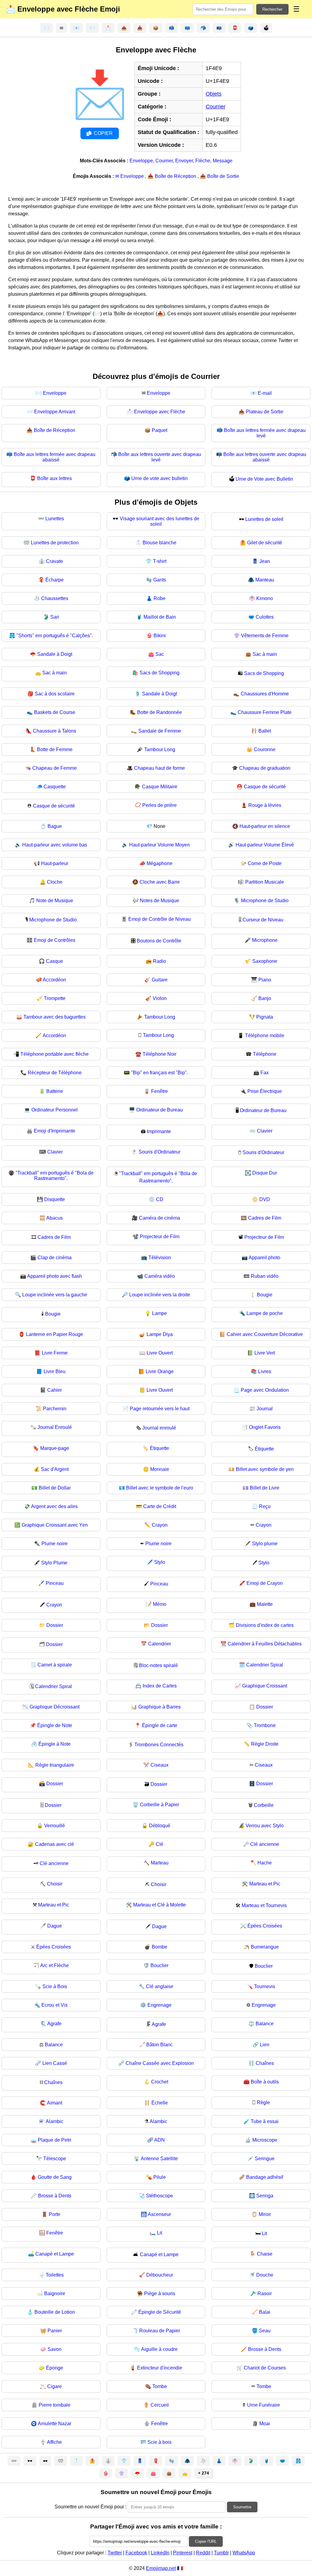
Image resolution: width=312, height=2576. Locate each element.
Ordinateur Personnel (55, 1110)
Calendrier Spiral (265, 1665)
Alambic (55, 2121)
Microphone (265, 940)
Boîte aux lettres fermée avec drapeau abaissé (55, 457)
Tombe (160, 2386)
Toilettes (55, 2275)
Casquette (55, 787)
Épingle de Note (55, 1725)
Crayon (160, 1525)
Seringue (265, 2159)
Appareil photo (264, 1258)
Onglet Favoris (265, 1427)
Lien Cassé (55, 2063)
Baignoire (55, 2293)
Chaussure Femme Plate (265, 712)
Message (223, 161)
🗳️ (251, 28)
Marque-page (55, 1448)
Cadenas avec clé (55, 1844)
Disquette (55, 1199)
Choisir (55, 1884)
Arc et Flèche (55, 1965)
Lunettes (55, 519)
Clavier (265, 1131)
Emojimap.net (161, 2568)
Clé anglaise (160, 1986)
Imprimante (159, 1131)
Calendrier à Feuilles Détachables (265, 1644)
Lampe (160, 1313)
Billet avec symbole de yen (265, 1469)
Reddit (203, 2553)
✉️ (47, 28)
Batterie (55, 1091)
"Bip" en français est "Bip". (160, 1073)
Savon (55, 2349)
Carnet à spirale (55, 1665)
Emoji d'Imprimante (55, 1131)
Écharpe (55, 580)
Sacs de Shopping (160, 673)
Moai (265, 2424)
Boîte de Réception (55, 430)
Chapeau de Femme (55, 768)
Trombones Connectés (159, 1745)
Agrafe (54, 2024)
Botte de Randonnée (160, 712)
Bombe (160, 1947)
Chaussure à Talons (55, 731)
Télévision (160, 1258)
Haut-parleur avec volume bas (55, 845)
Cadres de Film (265, 1218)
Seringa (265, 2196)
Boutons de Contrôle (159, 941)
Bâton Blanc (160, 2045)
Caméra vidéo (160, 1276)
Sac (160, 654)
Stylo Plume (54, 1563)
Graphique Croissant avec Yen (55, 1525)
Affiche (54, 2442)
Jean (265, 561)
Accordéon (54, 980)
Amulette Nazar (55, 2424)
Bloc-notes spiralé (158, 1665)
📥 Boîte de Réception (172, 176)
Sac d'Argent (55, 1469)
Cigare (55, 2386)
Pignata (265, 1017)
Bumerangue (265, 1947)
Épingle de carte (160, 1725)
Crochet (160, 2082)
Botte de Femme (55, 749)
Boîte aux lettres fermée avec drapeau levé (265, 433)
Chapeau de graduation (265, 768)
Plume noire (55, 1544)
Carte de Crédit (160, 1506)
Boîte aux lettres (55, 478)
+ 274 (204, 2473)
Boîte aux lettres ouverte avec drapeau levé (160, 457)
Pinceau (55, 1583)
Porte (55, 2214)
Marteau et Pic (265, 1884)
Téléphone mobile (265, 1035)
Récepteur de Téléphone (55, 1073)
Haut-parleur (55, 863)
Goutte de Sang (55, 2177)
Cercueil (160, 2405)
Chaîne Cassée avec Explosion (160, 2063)
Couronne (265, 749)
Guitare (160, 980)
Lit (160, 2233)
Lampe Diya (160, 1334)
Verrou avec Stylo (265, 1826)
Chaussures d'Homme (265, 694)
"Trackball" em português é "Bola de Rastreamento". (55, 1176)
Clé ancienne (265, 1844)
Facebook (136, 2553)
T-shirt (160, 561)
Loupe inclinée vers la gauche (55, 1295)
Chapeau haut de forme (160, 768)
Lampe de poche (265, 1313)
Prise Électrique (265, 1091)
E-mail (265, 393)
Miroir (265, 2214)
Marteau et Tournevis (264, 1905)
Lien (265, 2045)
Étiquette (160, 1448)
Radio (160, 961)
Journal (265, 1409)
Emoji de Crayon (265, 1583)
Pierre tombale (55, 2405)
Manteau (265, 580)
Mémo (160, 1604)
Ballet (265, 731)
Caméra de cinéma (160, 1218)
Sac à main (265, 654)
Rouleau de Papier (160, 2331)
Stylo (160, 1562)
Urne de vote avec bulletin (160, 478)
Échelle (160, 2103)
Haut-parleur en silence (265, 826)
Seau (265, 2331)
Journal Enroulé (55, 1427)
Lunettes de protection (55, 543)
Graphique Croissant (265, 1686)
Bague (55, 826)
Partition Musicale (265, 882)
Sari (55, 617)
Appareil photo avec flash (55, 1276)
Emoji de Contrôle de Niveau (160, 919)
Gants (160, 580)
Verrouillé (55, 1826)
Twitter (115, 2553)
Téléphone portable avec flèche (55, 1054)
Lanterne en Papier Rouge (55, 1334)
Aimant (55, 2103)
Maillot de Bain (160, 617)
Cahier (55, 1390)
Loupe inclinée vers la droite (160, 1295)
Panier (55, 2331)
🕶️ (30, 2461)
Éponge (55, 2368)
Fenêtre (160, 1091)
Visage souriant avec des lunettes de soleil (160, 521)
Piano (265, 980)
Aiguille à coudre (159, 2349)
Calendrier (160, 1644)
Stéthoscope (160, 2196)
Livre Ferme (55, 1353)
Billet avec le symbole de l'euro (160, 1488)
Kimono (265, 598)
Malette (265, 1604)
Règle (263, 2102)
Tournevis (265, 1986)
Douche (265, 2275)
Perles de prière (160, 805)
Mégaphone (160, 863)
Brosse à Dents (55, 2196)
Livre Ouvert (160, 1353)
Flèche (203, 161)
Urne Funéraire (264, 2405)
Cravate (55, 561)
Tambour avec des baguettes (55, 1017)
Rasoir (265, 2293)
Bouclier (160, 1965)
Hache (265, 1863)
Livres (265, 1371)
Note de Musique (55, 901)
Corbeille (264, 1805)
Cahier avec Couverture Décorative (265, 1334)
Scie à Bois (55, 1986)
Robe (160, 598)
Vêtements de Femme (265, 636)
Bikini (160, 636)
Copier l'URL (206, 2541)
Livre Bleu (55, 1371)
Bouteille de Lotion (55, 2312)
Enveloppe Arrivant (55, 412)
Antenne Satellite (159, 2159)
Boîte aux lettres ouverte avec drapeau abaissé (265, 457)
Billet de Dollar (55, 1488)
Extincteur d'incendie (160, 2368)
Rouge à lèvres (265, 805)
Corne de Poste (265, 863)
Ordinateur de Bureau (160, 1110)
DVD (265, 1199)
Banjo (265, 998)
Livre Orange (160, 1371)
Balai (265, 2312)
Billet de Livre (265, 1488)
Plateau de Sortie (265, 412)
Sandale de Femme (160, 731)
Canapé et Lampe (55, 2254)
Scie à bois (160, 2442)
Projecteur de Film (160, 1237)
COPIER (103, 133)
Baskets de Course (55, 712)
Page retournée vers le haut (160, 1409)
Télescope (55, 2159)
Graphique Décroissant (55, 1707)
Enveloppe (141, 161)
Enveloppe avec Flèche (160, 412)
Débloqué (160, 1826)
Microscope (265, 2140)
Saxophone (265, 961)
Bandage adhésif (265, 2177)
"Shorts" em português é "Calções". (55, 636)
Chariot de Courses (265, 2368)
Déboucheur (160, 2275)
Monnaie (160, 1469)
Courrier (216, 107)
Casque (55, 961)
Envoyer (184, 161)
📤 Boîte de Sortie (220, 176)
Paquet (160, 430)
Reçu (265, 1506)
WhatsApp (244, 2553)
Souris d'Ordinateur (160, 1152)
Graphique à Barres (160, 1707)
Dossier (55, 1625)
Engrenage (160, 2005)
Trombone (265, 1725)
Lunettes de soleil (264, 519)
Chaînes (265, 2063)
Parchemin (55, 1409)
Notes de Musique (160, 901)
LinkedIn (160, 2553)
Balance (265, 2024)
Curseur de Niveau (263, 920)
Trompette (55, 998)
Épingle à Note (55, 1744)
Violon (160, 998)
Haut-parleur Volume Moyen (160, 845)
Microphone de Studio (265, 901)
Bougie (265, 1295)
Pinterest (183, 2553)
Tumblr (221, 2553)
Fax (265, 1073)
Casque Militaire (160, 787)
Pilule (160, 2177)
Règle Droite (265, 1744)
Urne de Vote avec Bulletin (264, 479)
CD (160, 1199)
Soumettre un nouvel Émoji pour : (90, 2507)
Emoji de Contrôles (55, 940)
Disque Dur (265, 1173)
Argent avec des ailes (54, 1506)
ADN (160, 2140)
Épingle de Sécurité (160, 2312)
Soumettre (242, 2507)
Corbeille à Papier (160, 1805)
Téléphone (265, 1054)
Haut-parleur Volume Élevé (265, 845)
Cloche (55, 882)
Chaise (265, 2254)
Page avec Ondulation (265, 1390)
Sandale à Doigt (55, 654)
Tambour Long (160, 749)
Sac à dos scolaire (55, 694)
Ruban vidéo (265, 1276)
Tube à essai (265, 2121)
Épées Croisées (265, 1926)
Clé (160, 1844)
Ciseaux (160, 1765)
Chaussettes (55, 598)
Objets (214, 94)
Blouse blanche (160, 543)
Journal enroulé (159, 1428)
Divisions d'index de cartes (265, 1625)
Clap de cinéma (55, 1258)
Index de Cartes (160, 1686)
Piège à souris (160, 2293)
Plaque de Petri (55, 2140)
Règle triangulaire (55, 1765)
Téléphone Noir (160, 1054)
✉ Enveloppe (130, 176)
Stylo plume (265, 1544)
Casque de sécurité (265, 787)
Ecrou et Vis (55, 2005)
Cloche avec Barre (160, 882)
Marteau (160, 1863)
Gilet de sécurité (265, 543)
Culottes (265, 617)
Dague (55, 1926)
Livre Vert (265, 1353)
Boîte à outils (265, 2082)
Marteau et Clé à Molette (160, 1905)
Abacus (55, 1218)
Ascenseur (159, 2214)
